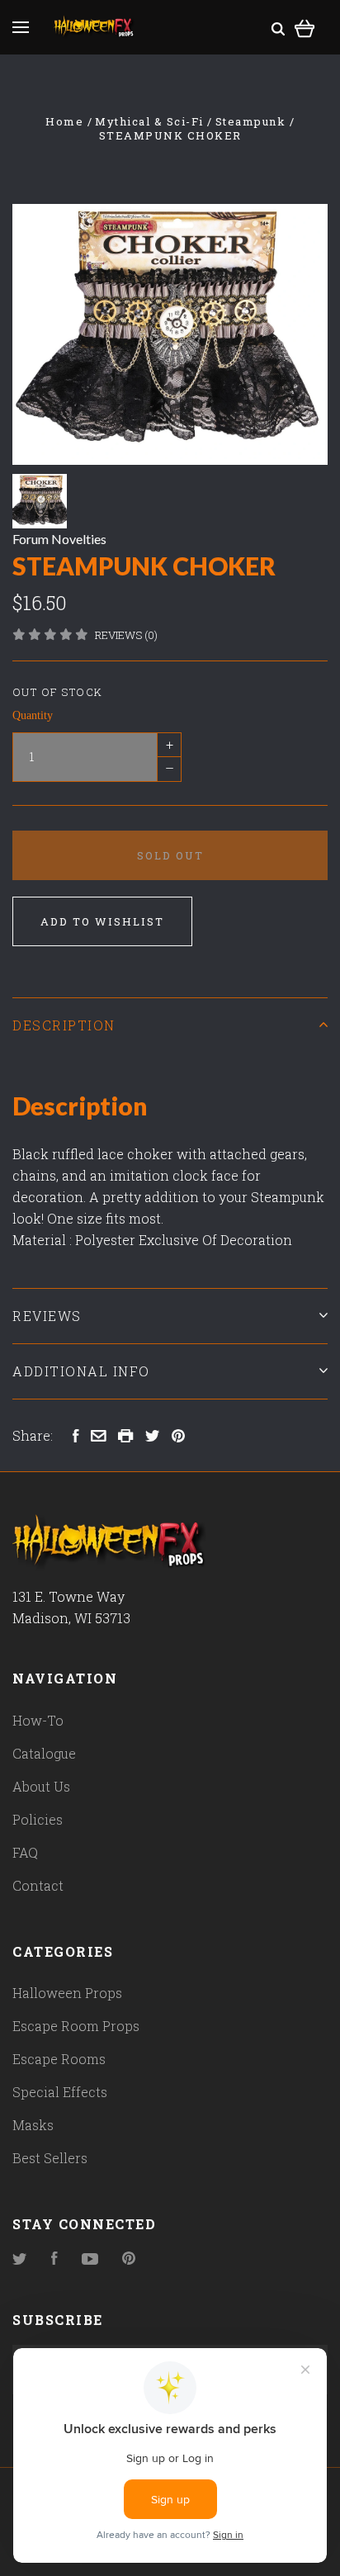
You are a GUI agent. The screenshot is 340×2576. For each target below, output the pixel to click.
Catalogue (44, 1753)
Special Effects (60, 2092)
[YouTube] (90, 2259)
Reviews (47, 1316)
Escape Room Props (76, 2026)
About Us (41, 1786)
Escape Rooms (59, 2059)
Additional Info (81, 1371)
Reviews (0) (126, 635)
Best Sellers (50, 2158)
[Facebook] (54, 2259)
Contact (38, 1885)
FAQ (25, 1852)
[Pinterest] (129, 2259)
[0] (305, 26)
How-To (38, 1720)
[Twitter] (20, 2259)
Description (64, 1025)
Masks (33, 2125)
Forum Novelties (59, 539)
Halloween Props (67, 1993)
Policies (38, 1819)
